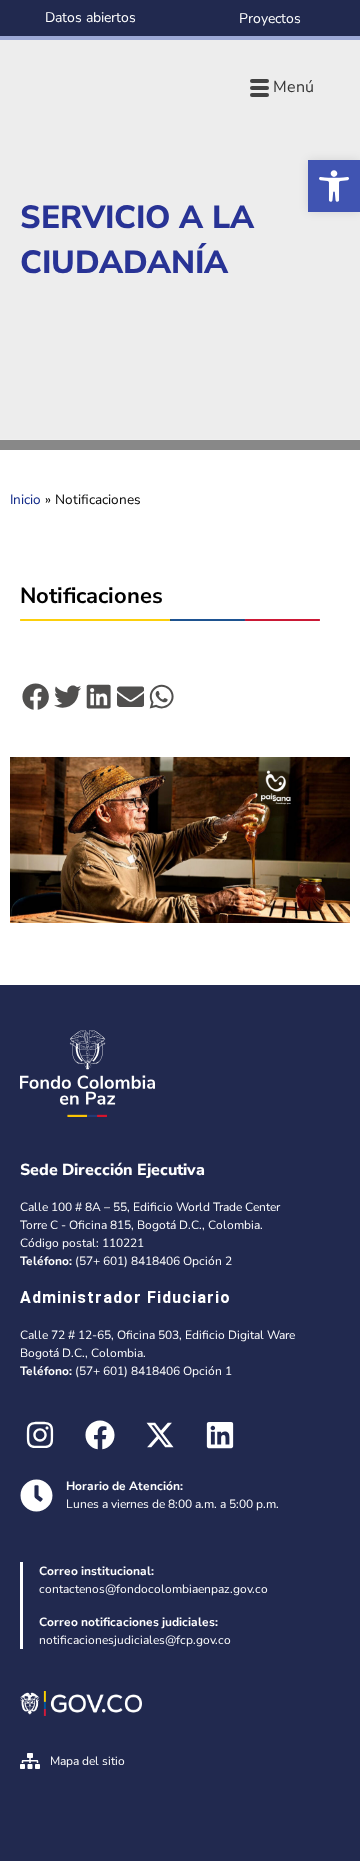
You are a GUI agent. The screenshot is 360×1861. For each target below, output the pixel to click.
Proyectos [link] (270, 18)
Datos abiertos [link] (90, 17)
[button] (36, 697)
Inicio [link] (25, 499)
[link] (334, 186)
